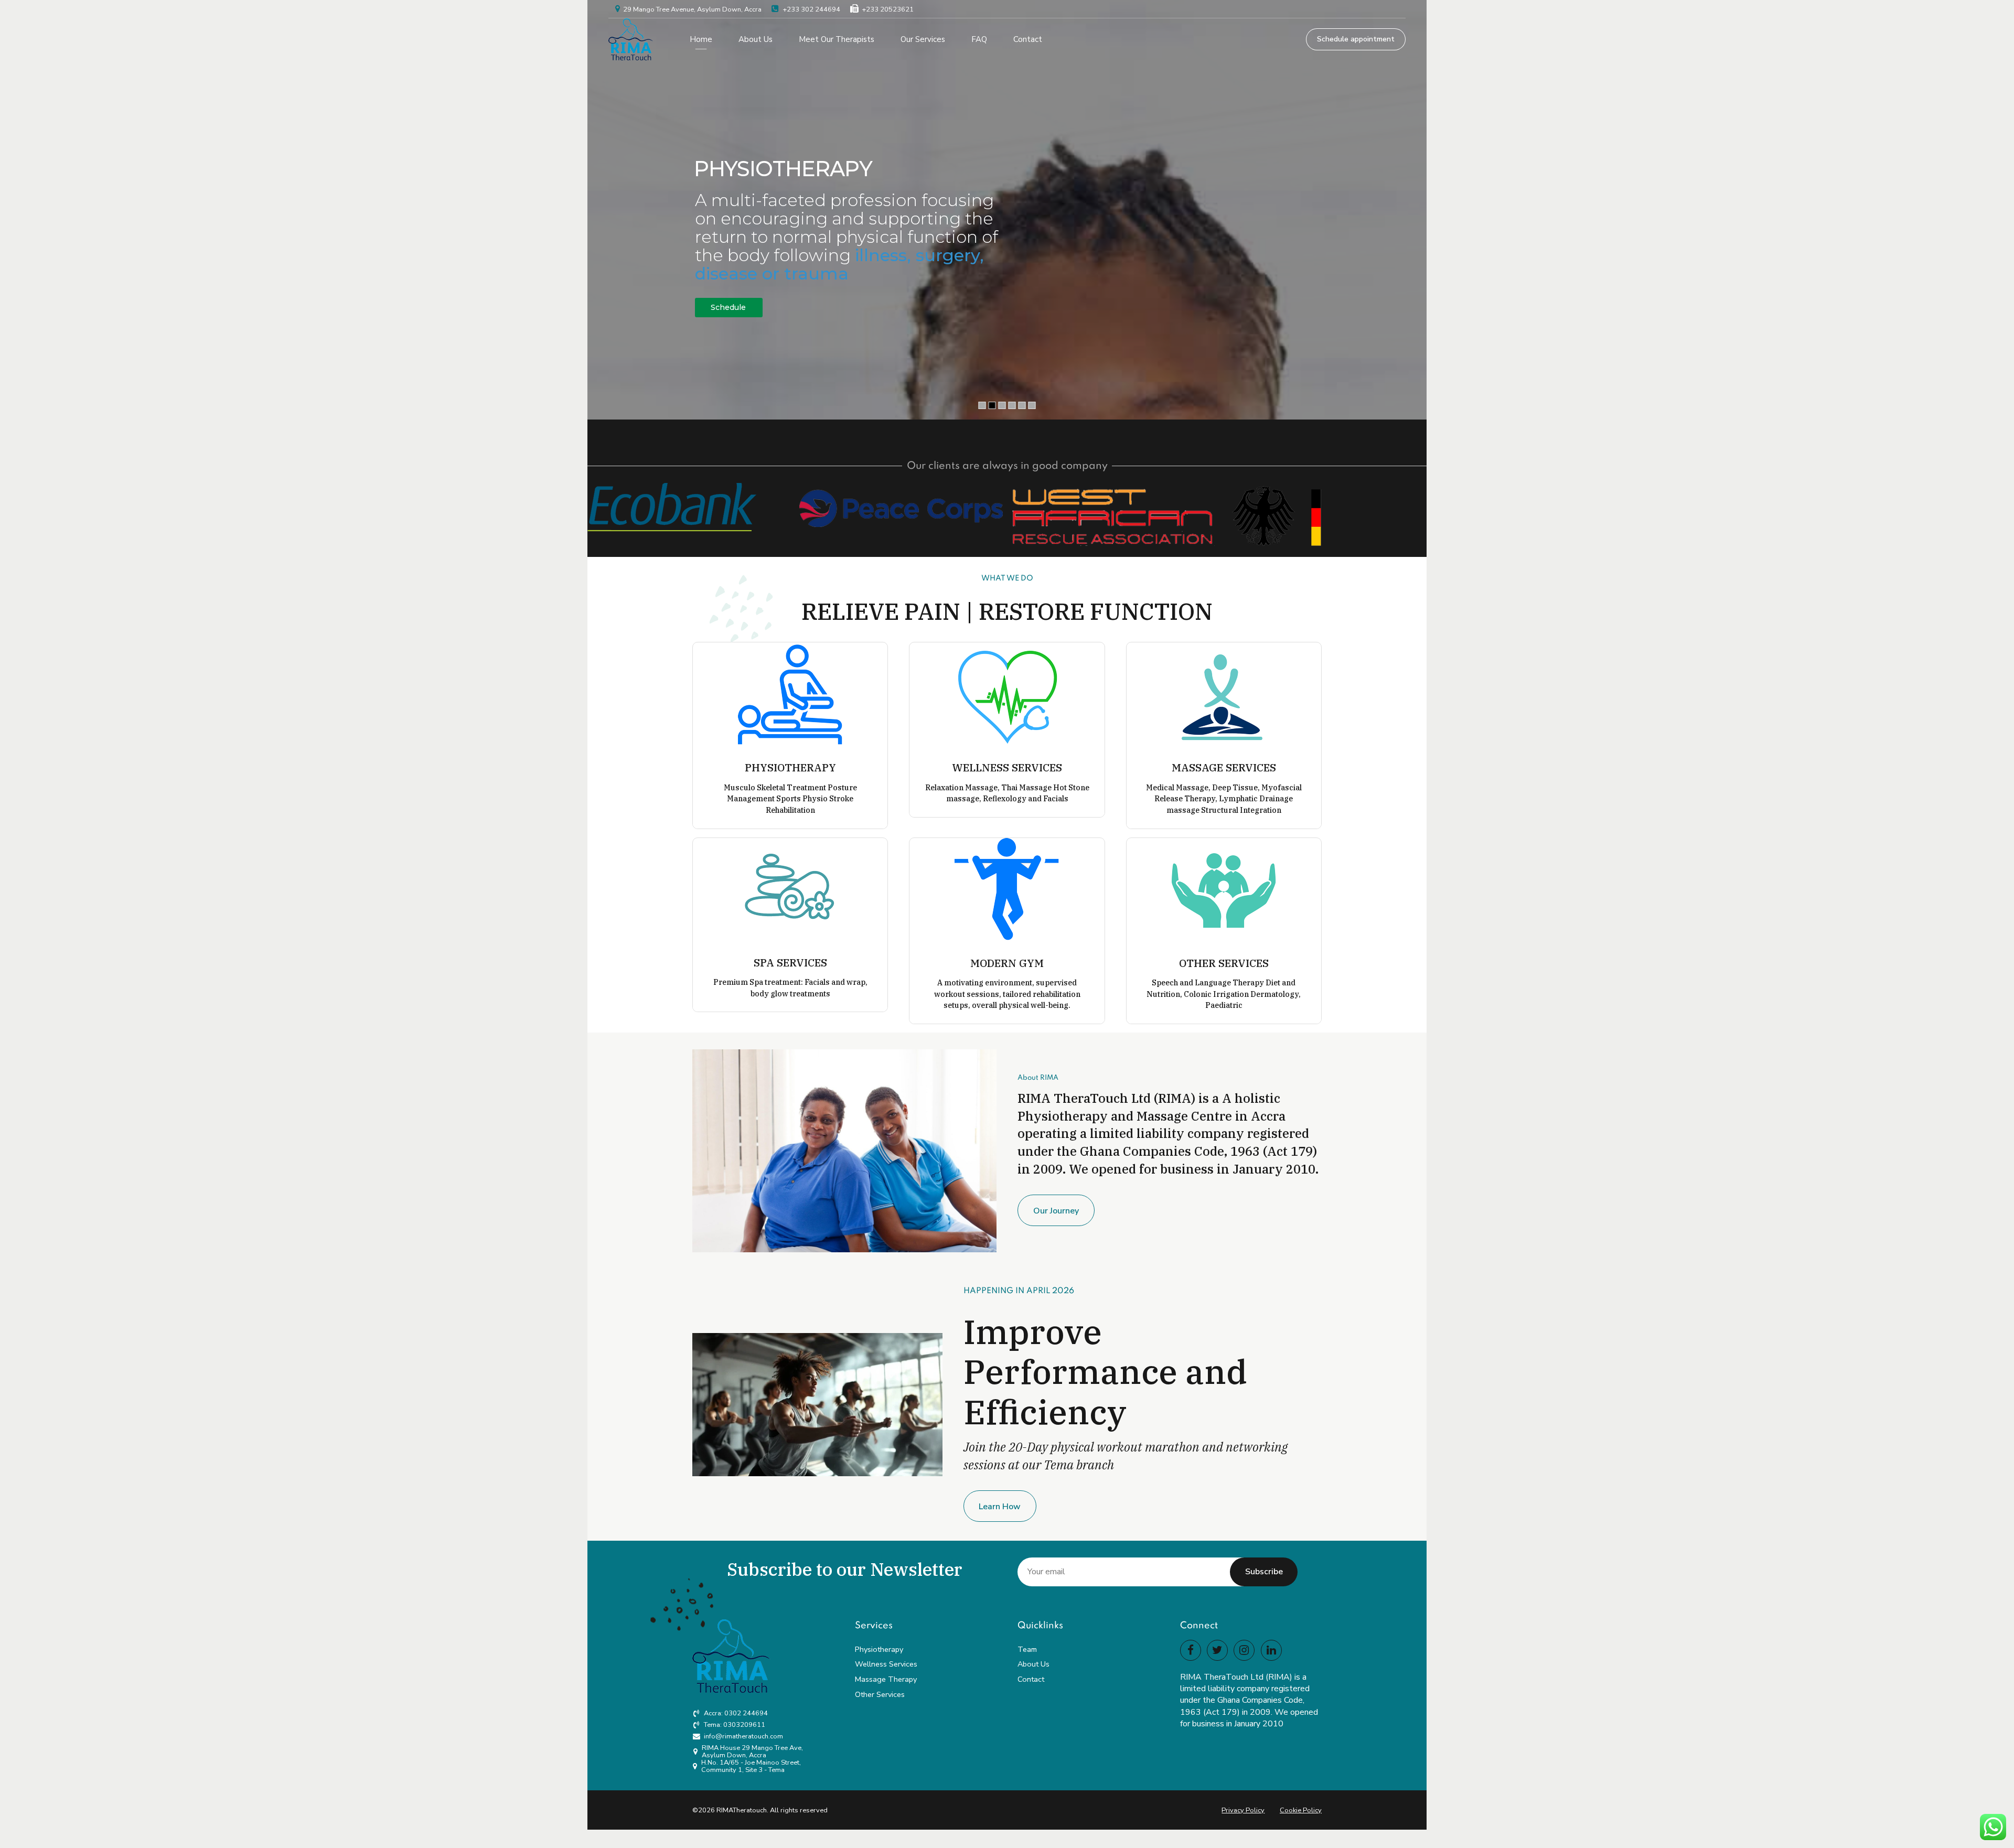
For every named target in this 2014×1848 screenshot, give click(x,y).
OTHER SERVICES (1224, 963)
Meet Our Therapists (837, 39)
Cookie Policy (1301, 1810)
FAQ (979, 39)
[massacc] (1224, 695)
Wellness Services (886, 1664)
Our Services (923, 39)
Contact (1028, 39)
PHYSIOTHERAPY (790, 767)
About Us (756, 39)
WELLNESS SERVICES (1007, 767)
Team (1027, 1649)
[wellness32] (1007, 695)
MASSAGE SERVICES (1224, 767)
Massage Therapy (886, 1679)
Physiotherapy (879, 1649)
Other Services (880, 1694)
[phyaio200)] (790, 695)
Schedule (728, 307)
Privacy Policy (1243, 1810)
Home (701, 39)
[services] (1224, 890)
